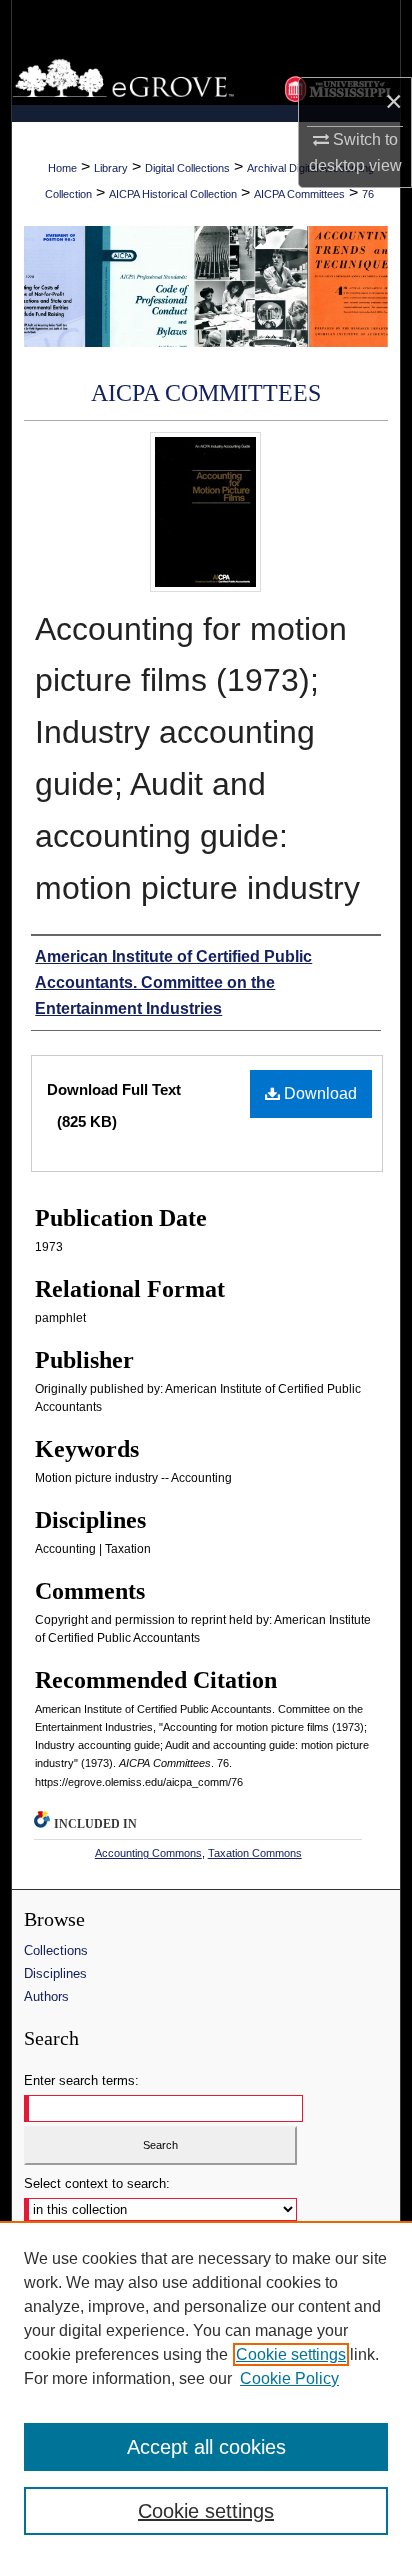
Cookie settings (291, 2354)
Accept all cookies (206, 2447)
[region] (206, 2390)
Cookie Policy (289, 2378)
